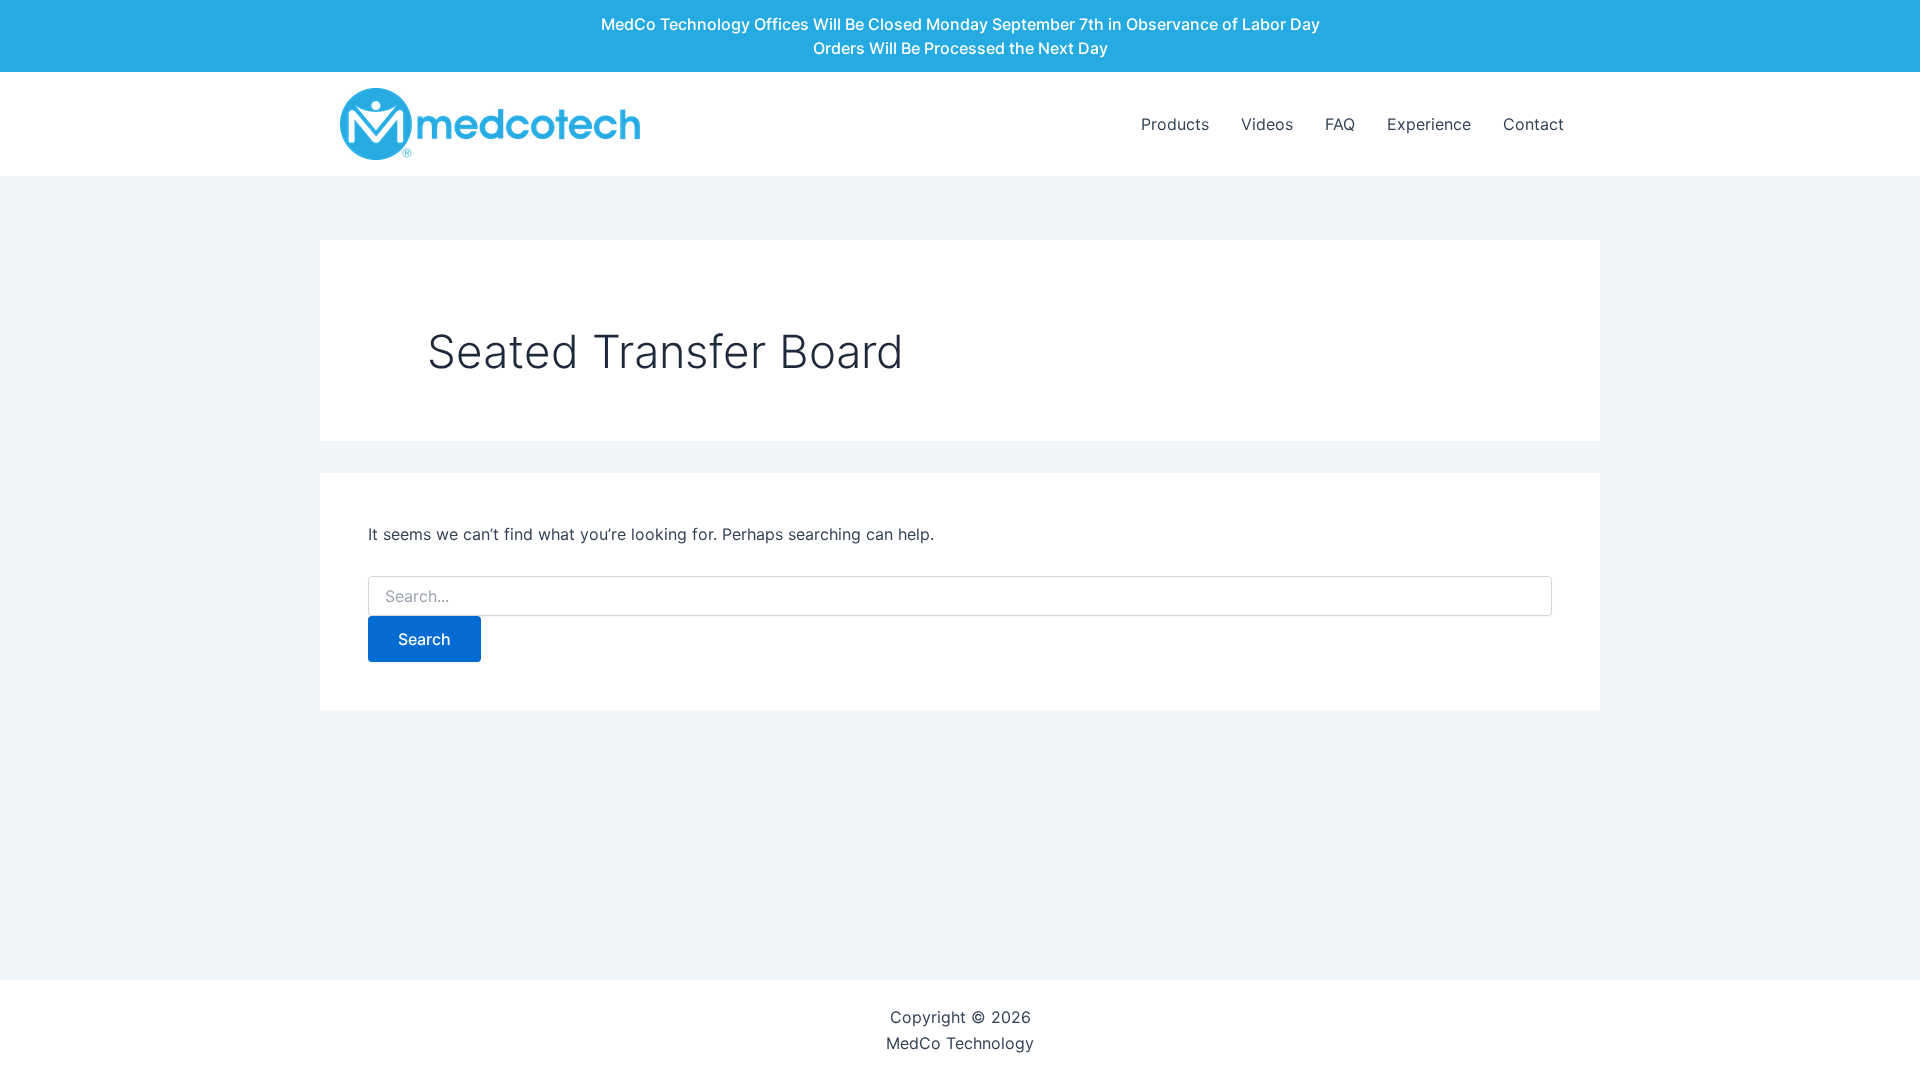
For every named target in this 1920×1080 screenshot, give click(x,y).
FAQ (1340, 124)
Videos (1267, 124)
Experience (1429, 124)
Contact (1533, 124)
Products (1175, 124)
